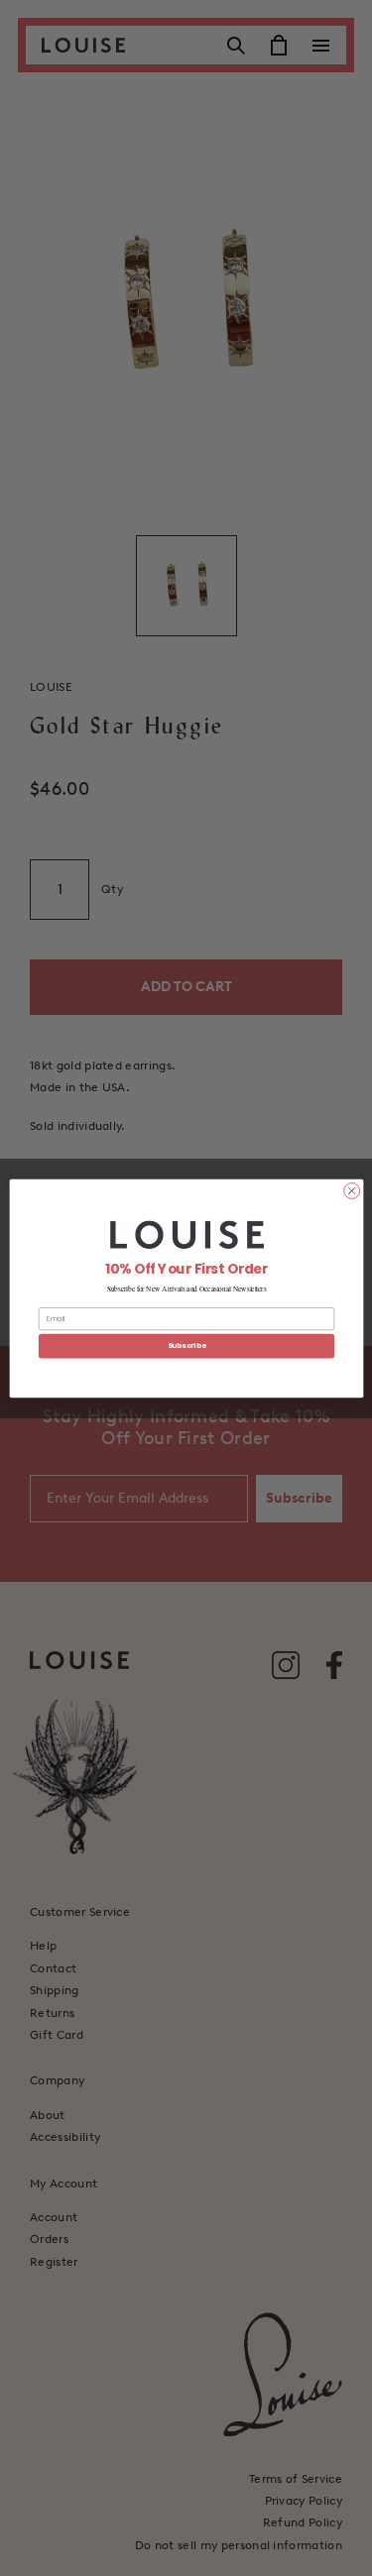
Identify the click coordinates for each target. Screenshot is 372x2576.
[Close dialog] (351, 1190)
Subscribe (186, 1345)
